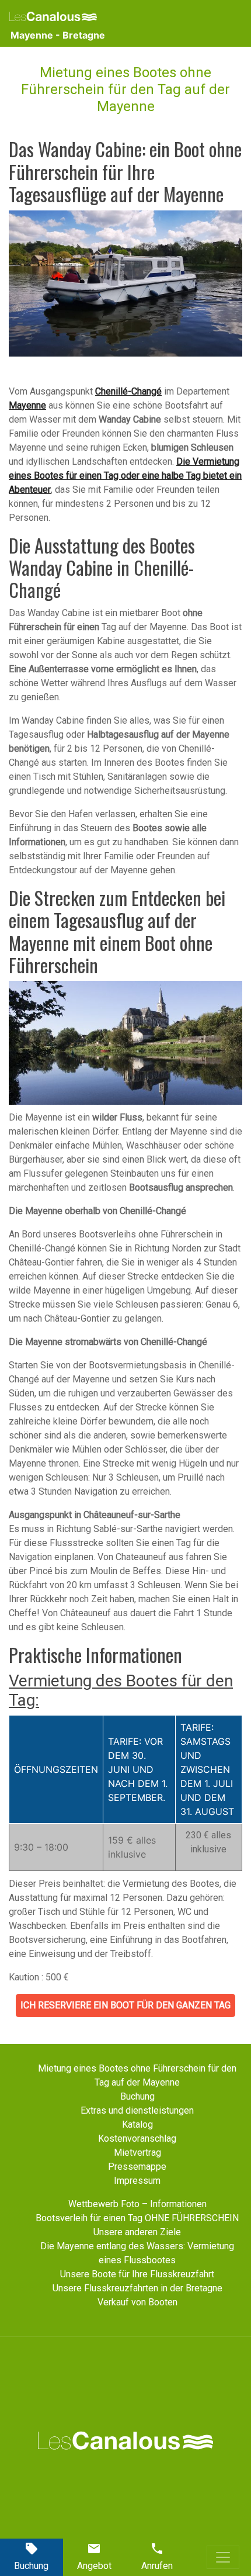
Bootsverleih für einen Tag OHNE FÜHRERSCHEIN (137, 2218)
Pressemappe (137, 2167)
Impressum (137, 2181)
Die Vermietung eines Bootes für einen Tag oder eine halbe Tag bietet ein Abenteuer (125, 476)
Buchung (137, 2096)
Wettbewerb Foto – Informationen (137, 2204)
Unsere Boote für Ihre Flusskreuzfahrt (137, 2274)
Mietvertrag (137, 2153)
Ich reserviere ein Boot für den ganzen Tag (125, 2005)
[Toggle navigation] (223, 2557)
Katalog (137, 2124)
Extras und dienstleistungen (137, 2110)
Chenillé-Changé (128, 391)
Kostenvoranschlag (137, 2138)
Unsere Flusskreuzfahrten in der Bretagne (137, 2288)
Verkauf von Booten (137, 2302)
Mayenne (27, 405)
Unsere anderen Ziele (137, 2232)
